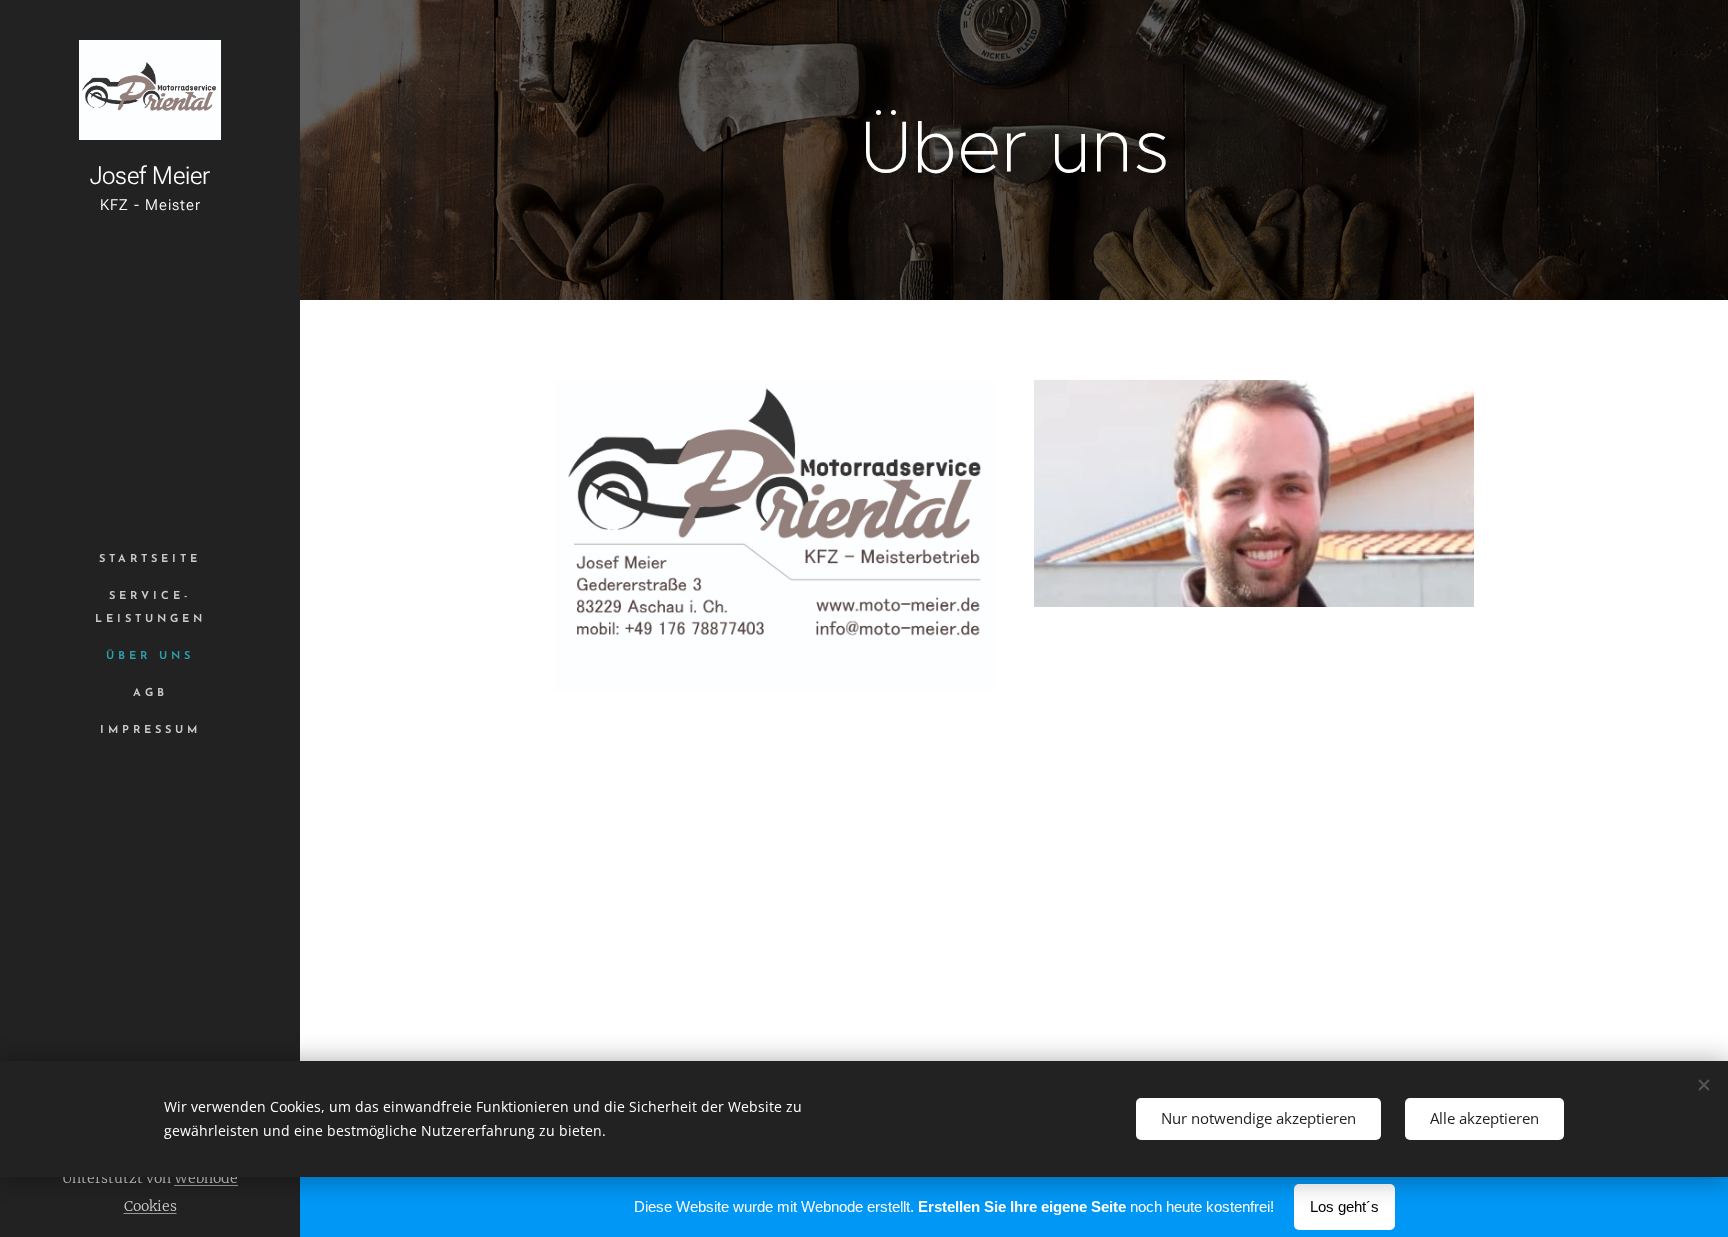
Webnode (206, 1178)
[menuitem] (150, 559)
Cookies (150, 1206)
